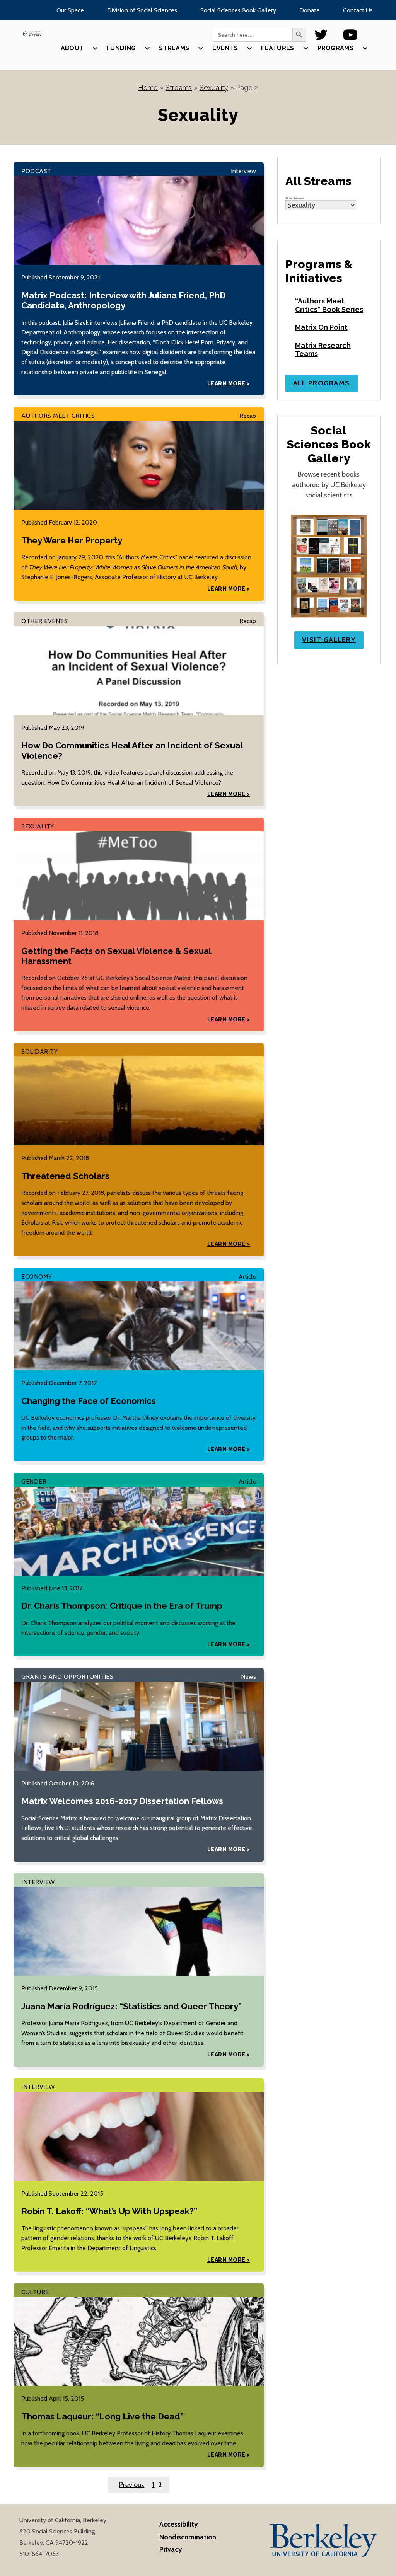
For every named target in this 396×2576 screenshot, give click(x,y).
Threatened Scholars (65, 1176)
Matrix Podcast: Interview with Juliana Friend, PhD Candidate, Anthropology (124, 300)
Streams (179, 88)
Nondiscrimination (188, 2537)
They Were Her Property (72, 540)
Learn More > (229, 383)
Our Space (70, 10)
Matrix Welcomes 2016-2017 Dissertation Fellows (122, 1801)
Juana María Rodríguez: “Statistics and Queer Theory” (131, 2006)
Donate (310, 10)
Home (148, 88)
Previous (132, 2485)
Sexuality (214, 88)
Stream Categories (295, 198)
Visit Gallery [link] (329, 640)
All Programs (322, 383)
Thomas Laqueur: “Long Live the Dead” (102, 2416)
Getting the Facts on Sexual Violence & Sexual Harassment (116, 956)
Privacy (171, 2549)
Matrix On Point (321, 327)
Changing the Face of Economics (89, 1401)
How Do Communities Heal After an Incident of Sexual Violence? (132, 750)
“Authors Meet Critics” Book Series (329, 305)
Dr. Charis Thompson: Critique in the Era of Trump (122, 1606)
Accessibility (179, 2524)
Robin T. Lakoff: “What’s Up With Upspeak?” (109, 2211)
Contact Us (358, 10)
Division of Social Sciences (142, 10)
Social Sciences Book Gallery (238, 10)
